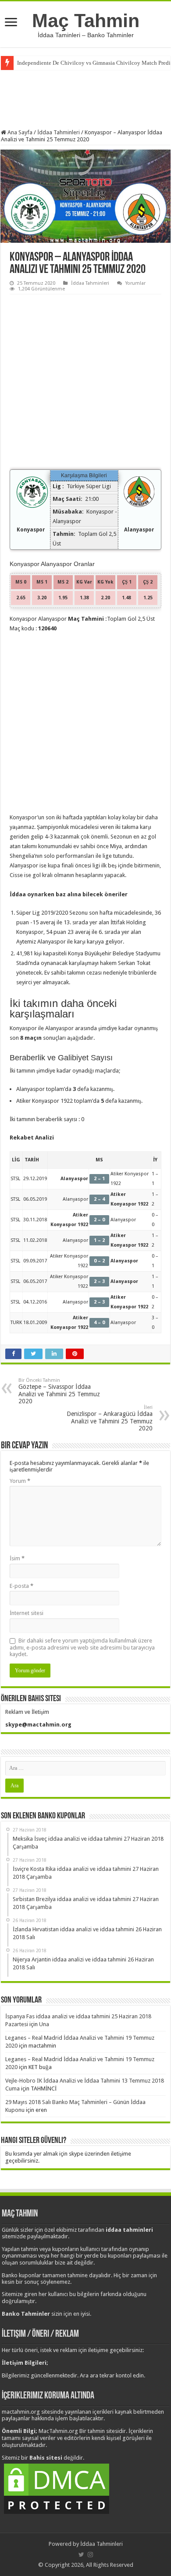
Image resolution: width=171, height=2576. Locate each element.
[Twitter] (81, 2555)
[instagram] (90, 2555)
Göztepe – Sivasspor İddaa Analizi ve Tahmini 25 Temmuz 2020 (59, 1391)
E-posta (21, 1586)
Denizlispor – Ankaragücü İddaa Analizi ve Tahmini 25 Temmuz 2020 (110, 1418)
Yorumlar (135, 283)
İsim (17, 1558)
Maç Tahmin (86, 21)
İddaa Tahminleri (59, 132)
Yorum (20, 1481)
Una (44, 2024)
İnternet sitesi (27, 1613)
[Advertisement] (85, 98)
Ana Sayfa (19, 132)
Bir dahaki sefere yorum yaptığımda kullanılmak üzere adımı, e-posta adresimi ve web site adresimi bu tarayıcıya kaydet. (82, 1647)
